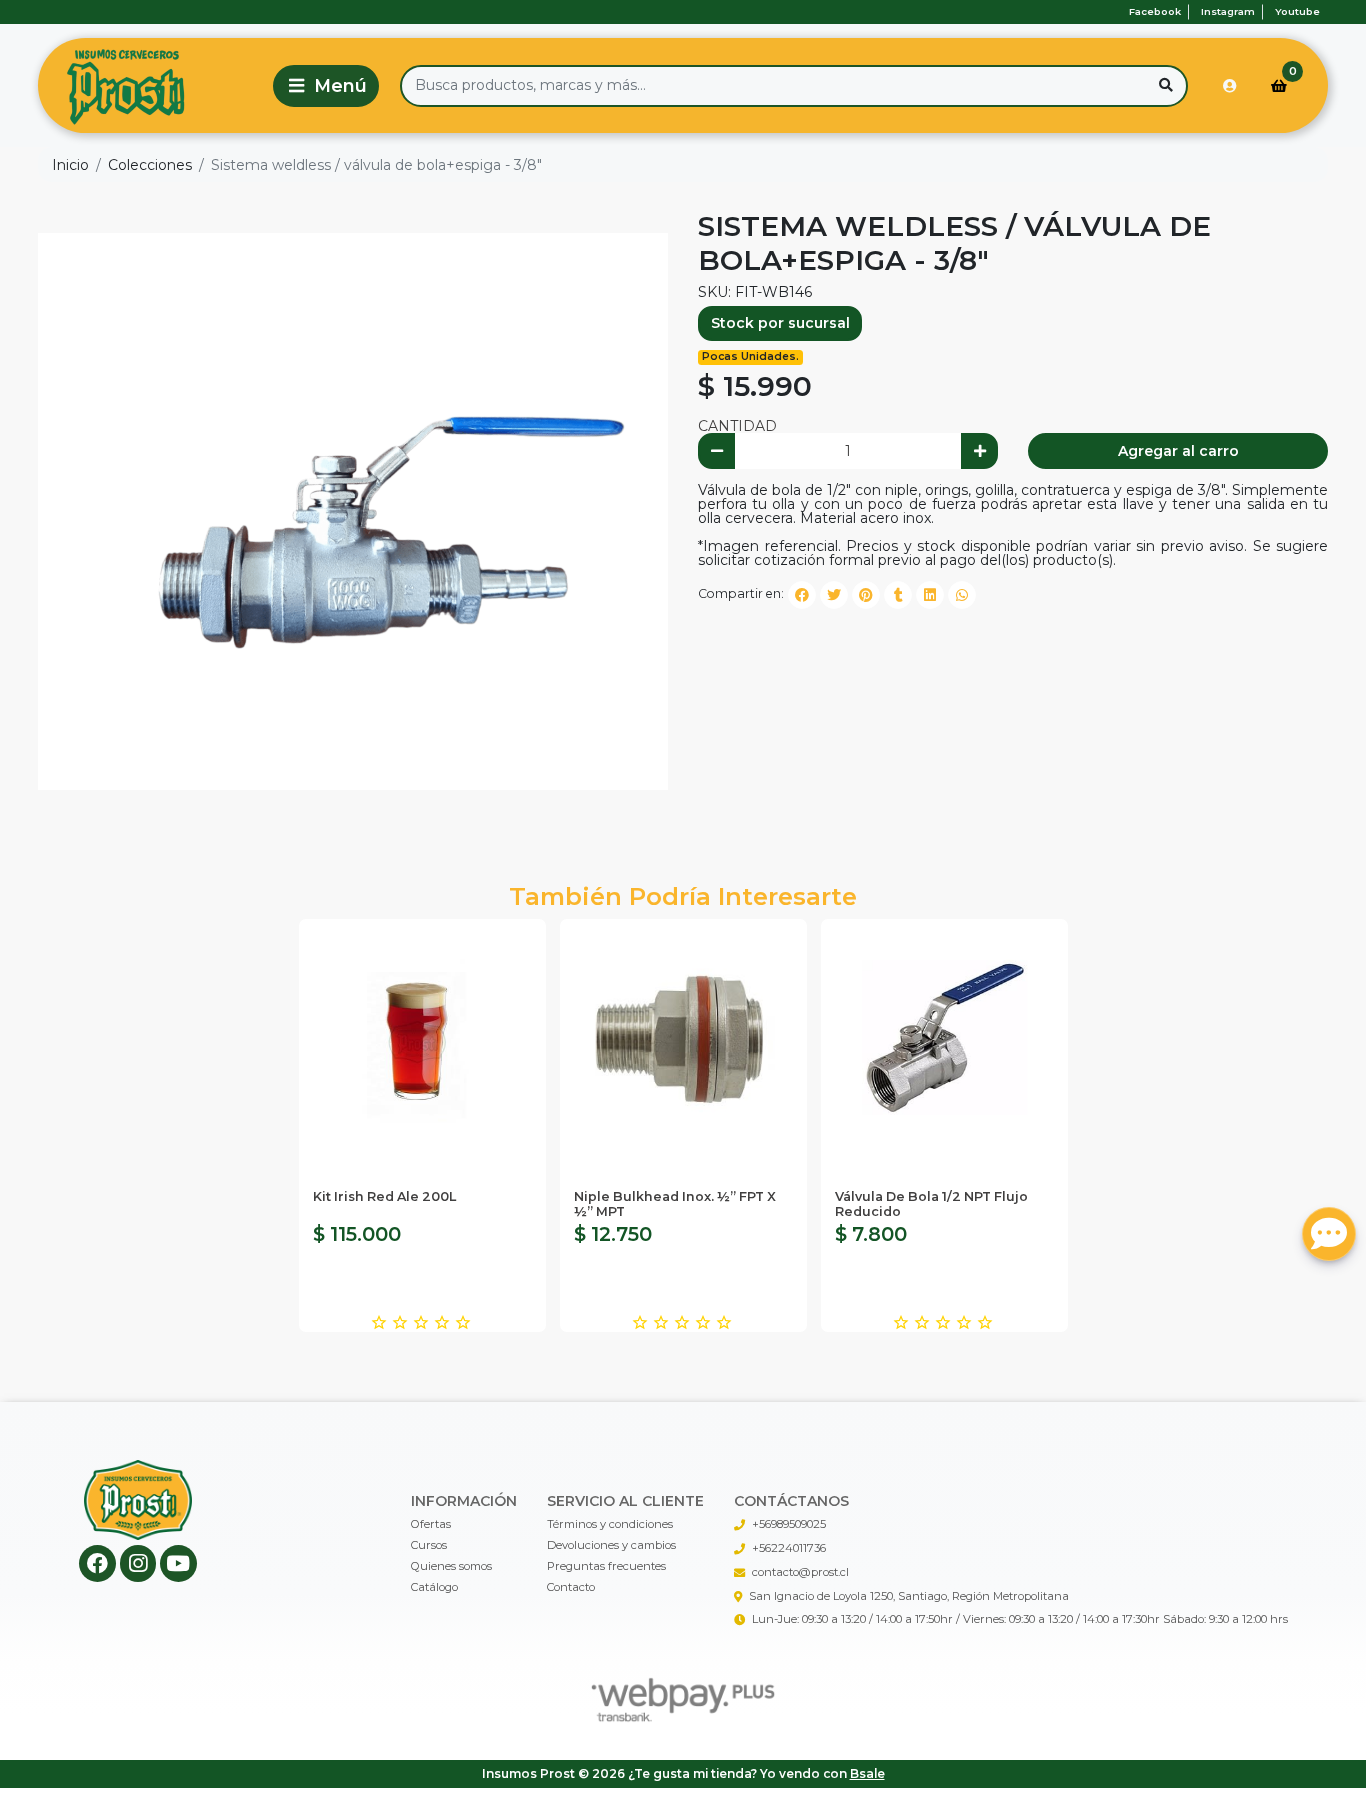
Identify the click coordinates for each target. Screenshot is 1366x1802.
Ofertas (431, 1524)
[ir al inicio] (138, 1500)
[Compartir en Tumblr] (898, 595)
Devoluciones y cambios (611, 1545)
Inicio (70, 165)
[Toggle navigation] (326, 86)
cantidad (737, 426)
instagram (1228, 11)
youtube (1297, 11)
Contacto (571, 1587)
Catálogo (434, 1587)
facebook (1155, 11)
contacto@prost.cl (800, 1572)
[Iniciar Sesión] (1230, 86)
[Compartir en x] (834, 595)
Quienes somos (451, 1566)
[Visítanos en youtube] (178, 1563)
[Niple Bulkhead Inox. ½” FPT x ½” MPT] (683, 1042)
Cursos (429, 1545)
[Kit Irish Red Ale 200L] (422, 1042)
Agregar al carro (1178, 451)
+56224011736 (789, 1548)
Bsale (867, 1773)
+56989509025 (789, 1524)
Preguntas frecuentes (606, 1566)
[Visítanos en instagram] (138, 1563)
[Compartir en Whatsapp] (962, 595)
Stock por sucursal (780, 323)
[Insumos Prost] (152, 85)
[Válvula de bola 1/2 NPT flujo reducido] (944, 1042)
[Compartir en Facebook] (802, 595)
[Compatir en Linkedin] (930, 595)
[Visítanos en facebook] (97, 1563)
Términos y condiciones (610, 1524)
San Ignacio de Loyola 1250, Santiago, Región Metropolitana (909, 1596)
